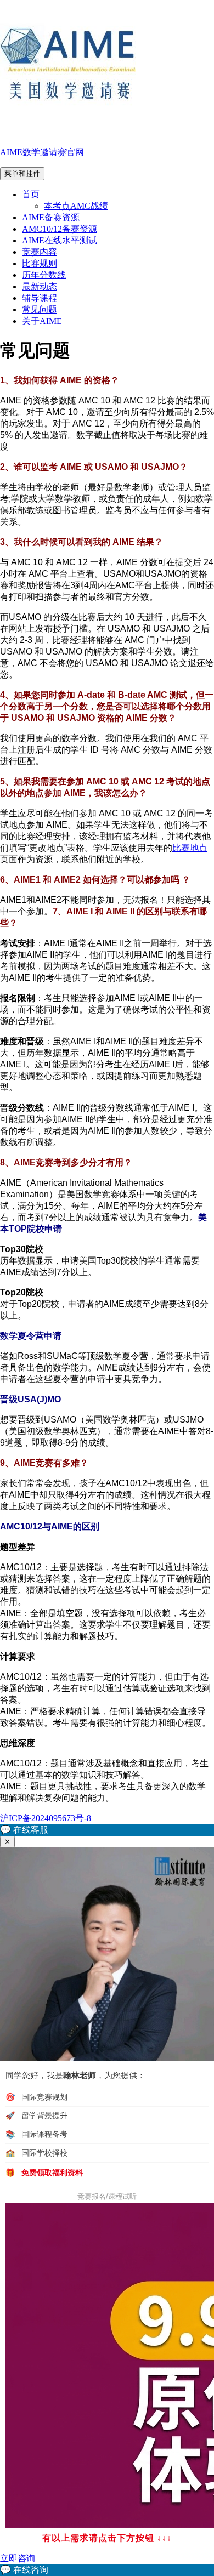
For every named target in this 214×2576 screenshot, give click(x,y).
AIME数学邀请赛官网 (42, 152)
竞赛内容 (40, 252)
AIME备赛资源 (51, 217)
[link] (107, 2570)
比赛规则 (40, 263)
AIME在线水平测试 (60, 240)
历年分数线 (44, 275)
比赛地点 (190, 848)
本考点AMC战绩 (76, 206)
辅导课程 (40, 298)
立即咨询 (18, 2558)
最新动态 (40, 286)
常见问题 (40, 309)
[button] (107, 1830)
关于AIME (42, 321)
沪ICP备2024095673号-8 (46, 1818)
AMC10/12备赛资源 (60, 229)
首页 (31, 194)
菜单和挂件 (22, 174)
